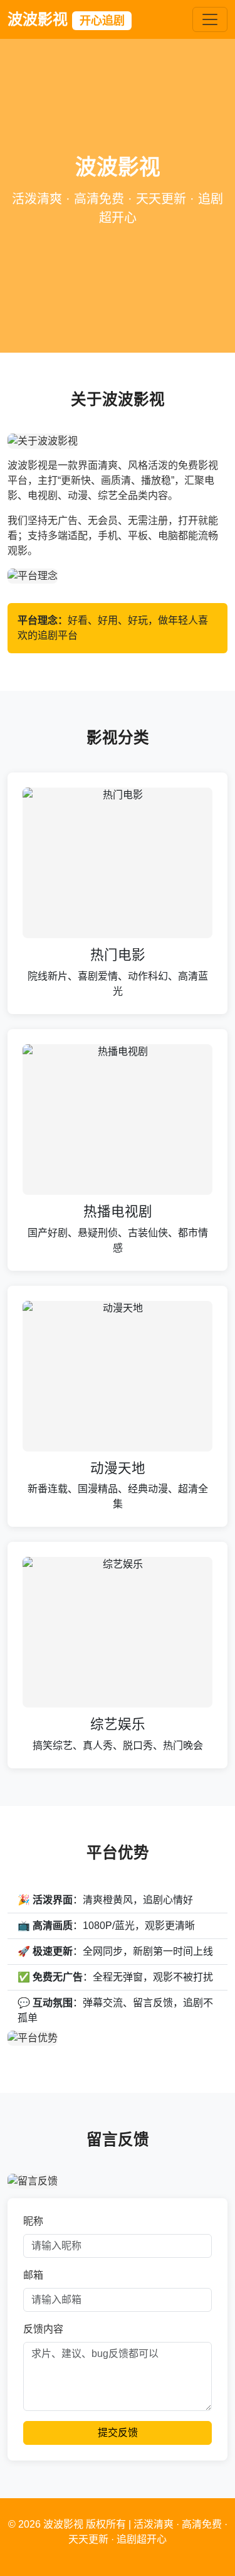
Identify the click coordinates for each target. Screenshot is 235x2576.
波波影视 (66, 19)
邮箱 (33, 2275)
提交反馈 (118, 2433)
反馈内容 (43, 2329)
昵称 (33, 2221)
